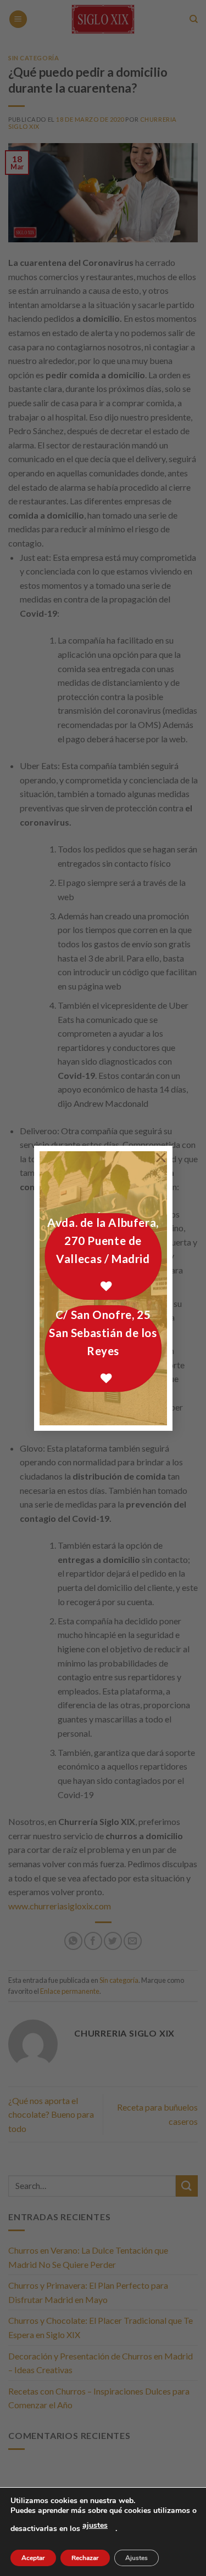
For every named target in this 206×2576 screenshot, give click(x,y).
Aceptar (33, 2558)
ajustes (95, 2525)
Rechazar (85, 2558)
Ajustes (137, 2558)
